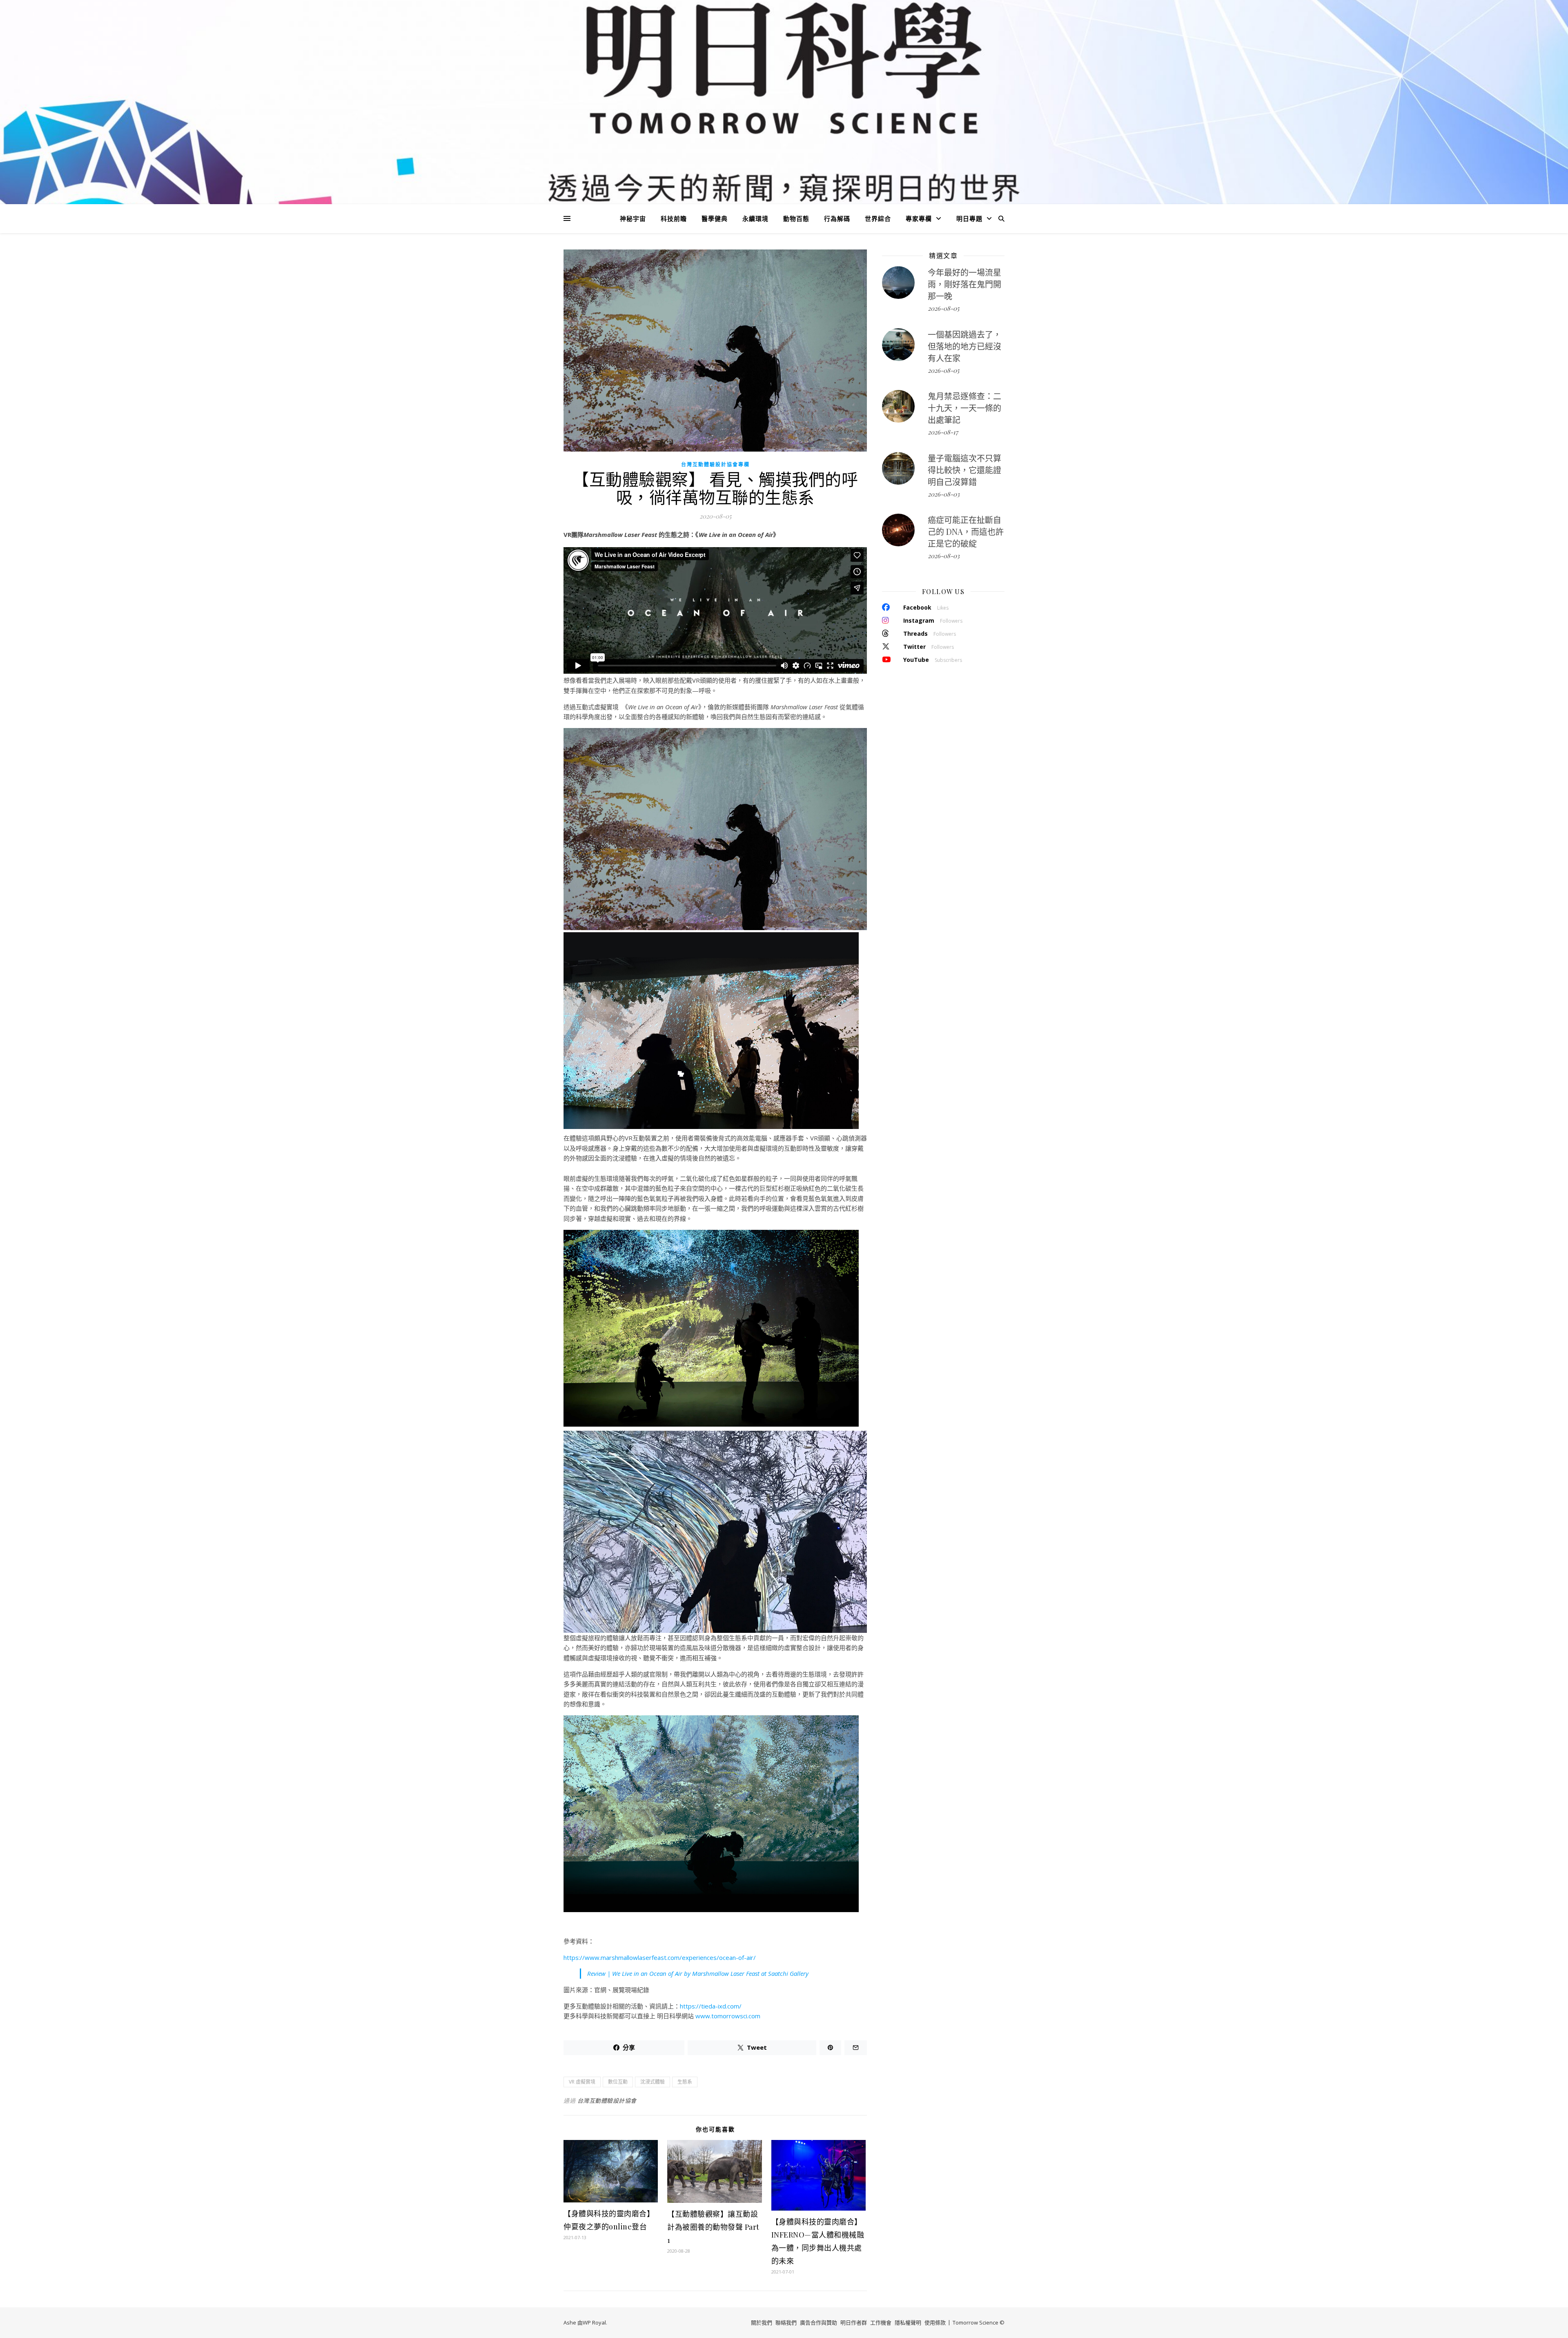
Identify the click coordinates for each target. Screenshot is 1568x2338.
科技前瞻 (674, 218)
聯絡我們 (786, 2322)
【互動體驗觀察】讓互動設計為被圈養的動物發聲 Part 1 (713, 2227)
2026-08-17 (943, 432)
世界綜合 (878, 218)
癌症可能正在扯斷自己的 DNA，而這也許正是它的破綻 (966, 531)
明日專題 (969, 218)
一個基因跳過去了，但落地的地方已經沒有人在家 (964, 346)
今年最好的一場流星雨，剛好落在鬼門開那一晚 (964, 284)
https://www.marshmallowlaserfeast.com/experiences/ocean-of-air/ (660, 1957)
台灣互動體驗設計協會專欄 (715, 464)
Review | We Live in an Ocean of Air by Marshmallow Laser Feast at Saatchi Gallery (698, 1973)
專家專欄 (919, 218)
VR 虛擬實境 (582, 2082)
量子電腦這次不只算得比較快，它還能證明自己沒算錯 (964, 470)
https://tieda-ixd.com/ (711, 2006)
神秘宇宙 (633, 218)
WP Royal (594, 2322)
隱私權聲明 (908, 2322)
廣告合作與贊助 (819, 2322)
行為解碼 (837, 218)
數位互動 (618, 2082)
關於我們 (762, 2322)
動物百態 (796, 218)
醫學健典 (715, 218)
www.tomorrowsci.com (728, 2016)
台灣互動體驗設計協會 (607, 2101)
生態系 (685, 2082)
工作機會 (881, 2322)
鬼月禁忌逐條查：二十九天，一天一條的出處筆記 (964, 408)
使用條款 (935, 2322)
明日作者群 (854, 2322)
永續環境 (755, 218)
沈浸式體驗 (653, 2082)
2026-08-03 (944, 494)
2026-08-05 (943, 308)
